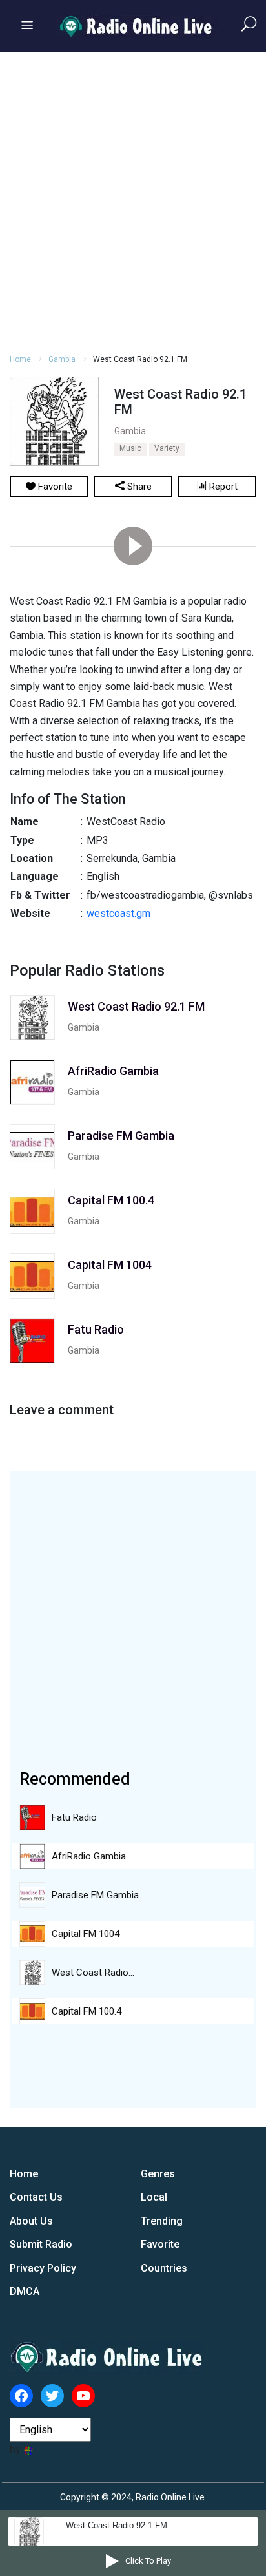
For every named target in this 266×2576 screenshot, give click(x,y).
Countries (164, 2268)
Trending (162, 2221)
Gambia (62, 359)
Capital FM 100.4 (87, 2011)
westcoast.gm (118, 913)
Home (20, 359)
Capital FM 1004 (86, 1934)
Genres (158, 2174)
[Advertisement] (133, 201)
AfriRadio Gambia (89, 1856)
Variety (167, 448)
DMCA (25, 2291)
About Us (31, 2221)
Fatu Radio (74, 1817)
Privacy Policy (43, 2268)
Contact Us (36, 2197)
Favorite (160, 2244)
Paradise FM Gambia (95, 1895)
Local (154, 2197)
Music (130, 448)
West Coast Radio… (93, 1973)
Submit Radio (41, 2244)
